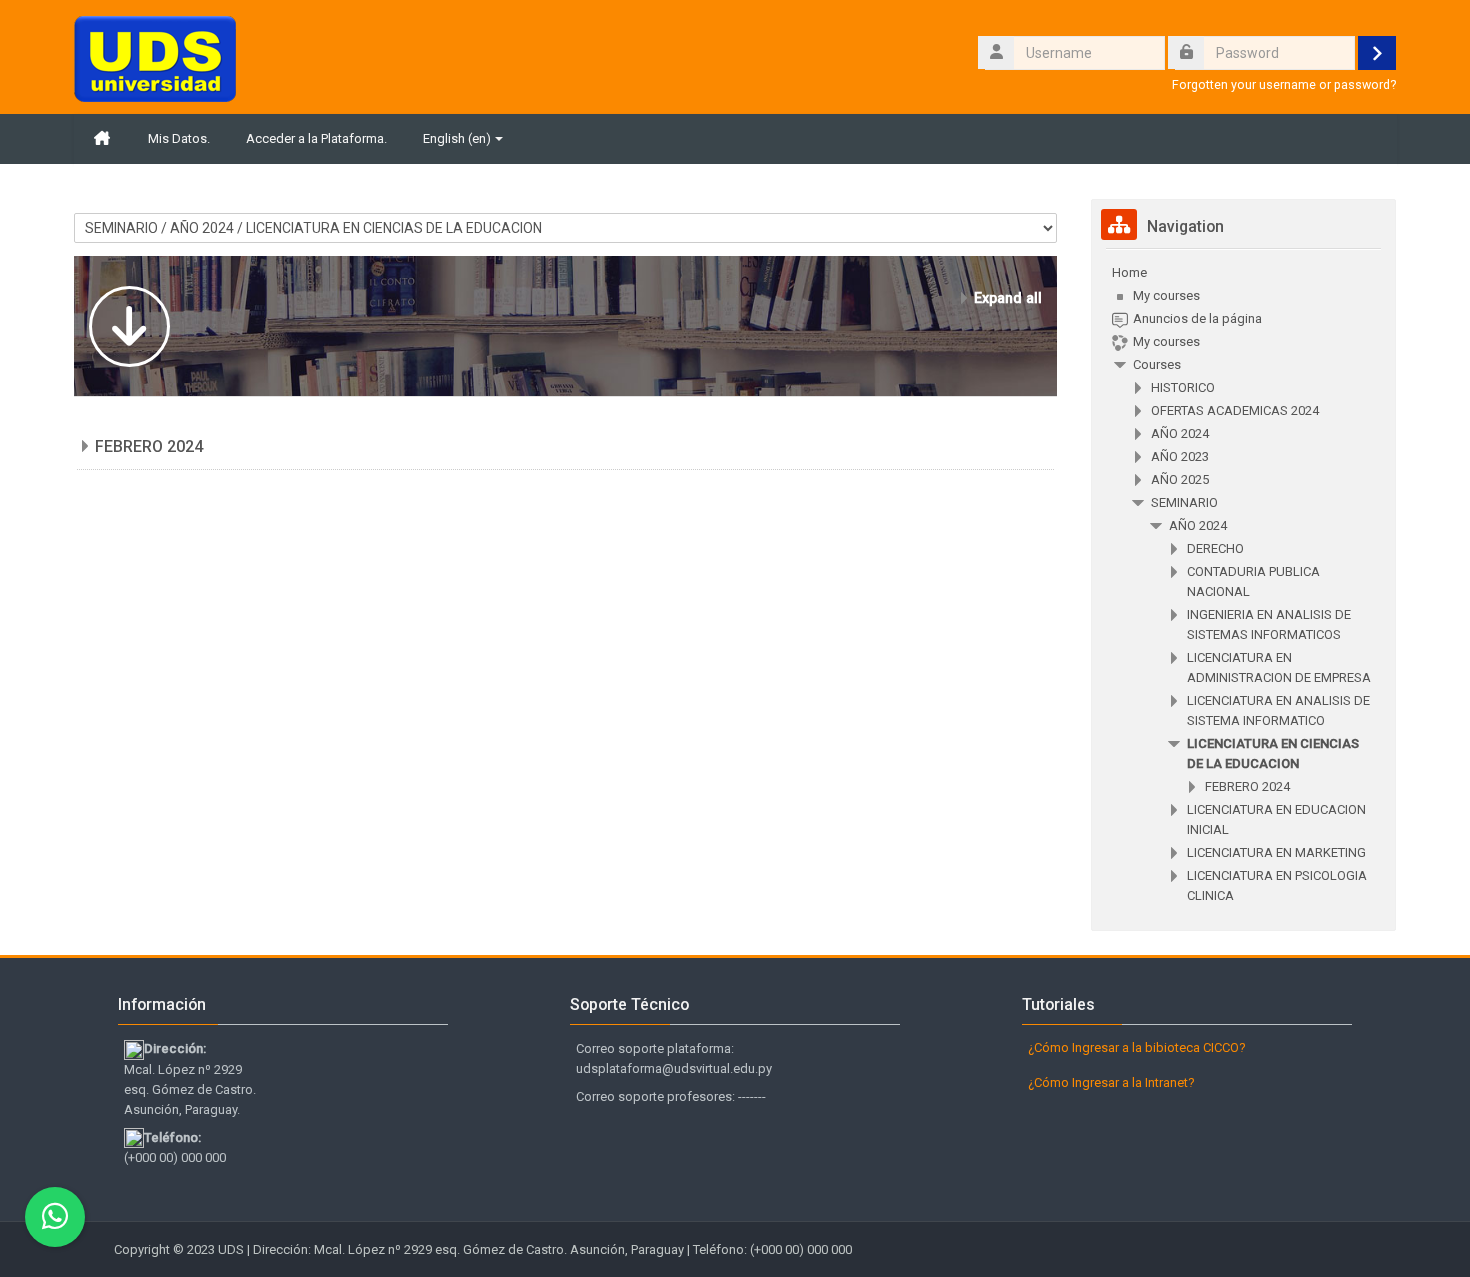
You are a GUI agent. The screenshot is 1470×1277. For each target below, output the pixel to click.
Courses (1157, 364)
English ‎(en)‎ (457, 138)
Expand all (1008, 298)
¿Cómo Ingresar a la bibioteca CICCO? (1137, 1047)
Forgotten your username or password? (1284, 84)
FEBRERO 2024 (149, 446)
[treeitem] (1243, 584)
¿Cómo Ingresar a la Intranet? (1111, 1082)
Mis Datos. (179, 138)
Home (1129, 272)
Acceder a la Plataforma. (316, 138)
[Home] (155, 57)
